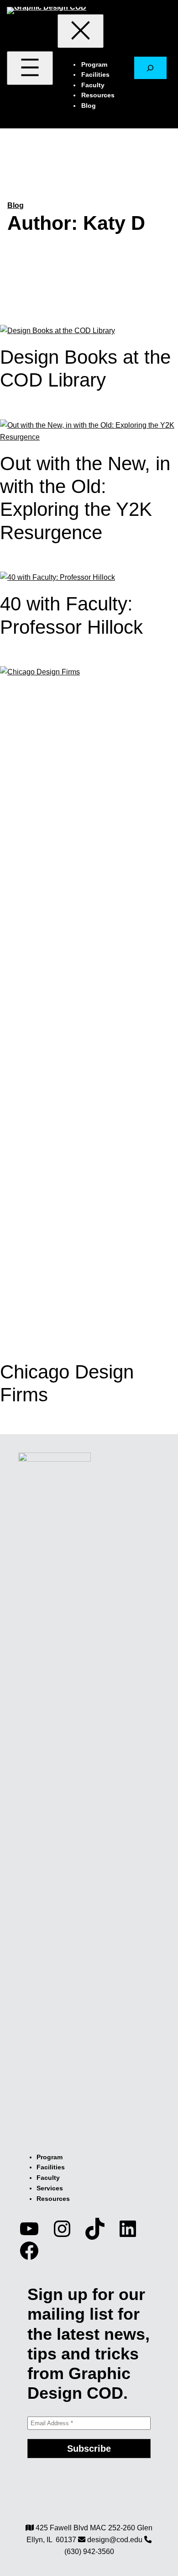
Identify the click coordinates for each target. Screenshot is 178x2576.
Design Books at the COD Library (85, 368)
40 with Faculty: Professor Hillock (71, 615)
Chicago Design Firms (67, 1383)
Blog (16, 205)
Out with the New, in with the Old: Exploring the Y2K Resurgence (85, 498)
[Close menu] (81, 31)
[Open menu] (30, 68)
